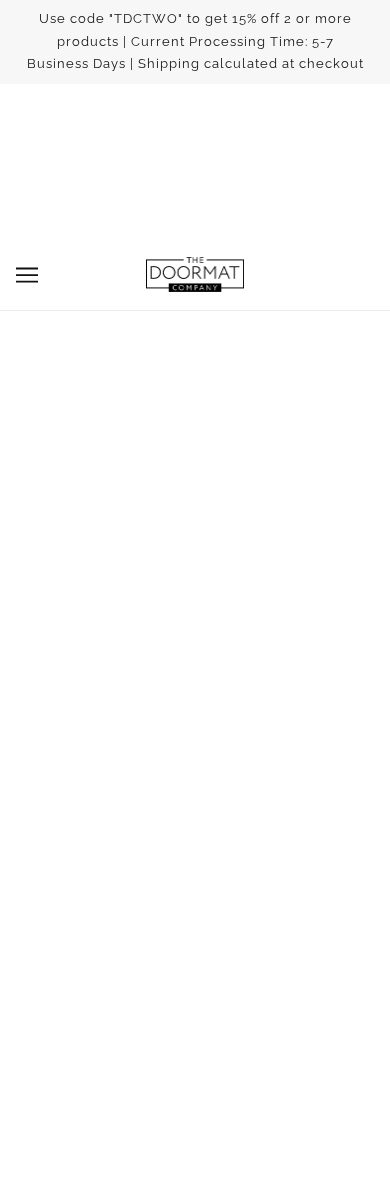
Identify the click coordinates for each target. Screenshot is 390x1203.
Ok (309, 1005)
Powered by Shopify (195, 1160)
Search (195, 778)
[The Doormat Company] (195, 274)
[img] (151, 672)
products (238, 490)
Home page (221, 467)
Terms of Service (195, 808)
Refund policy (195, 839)
